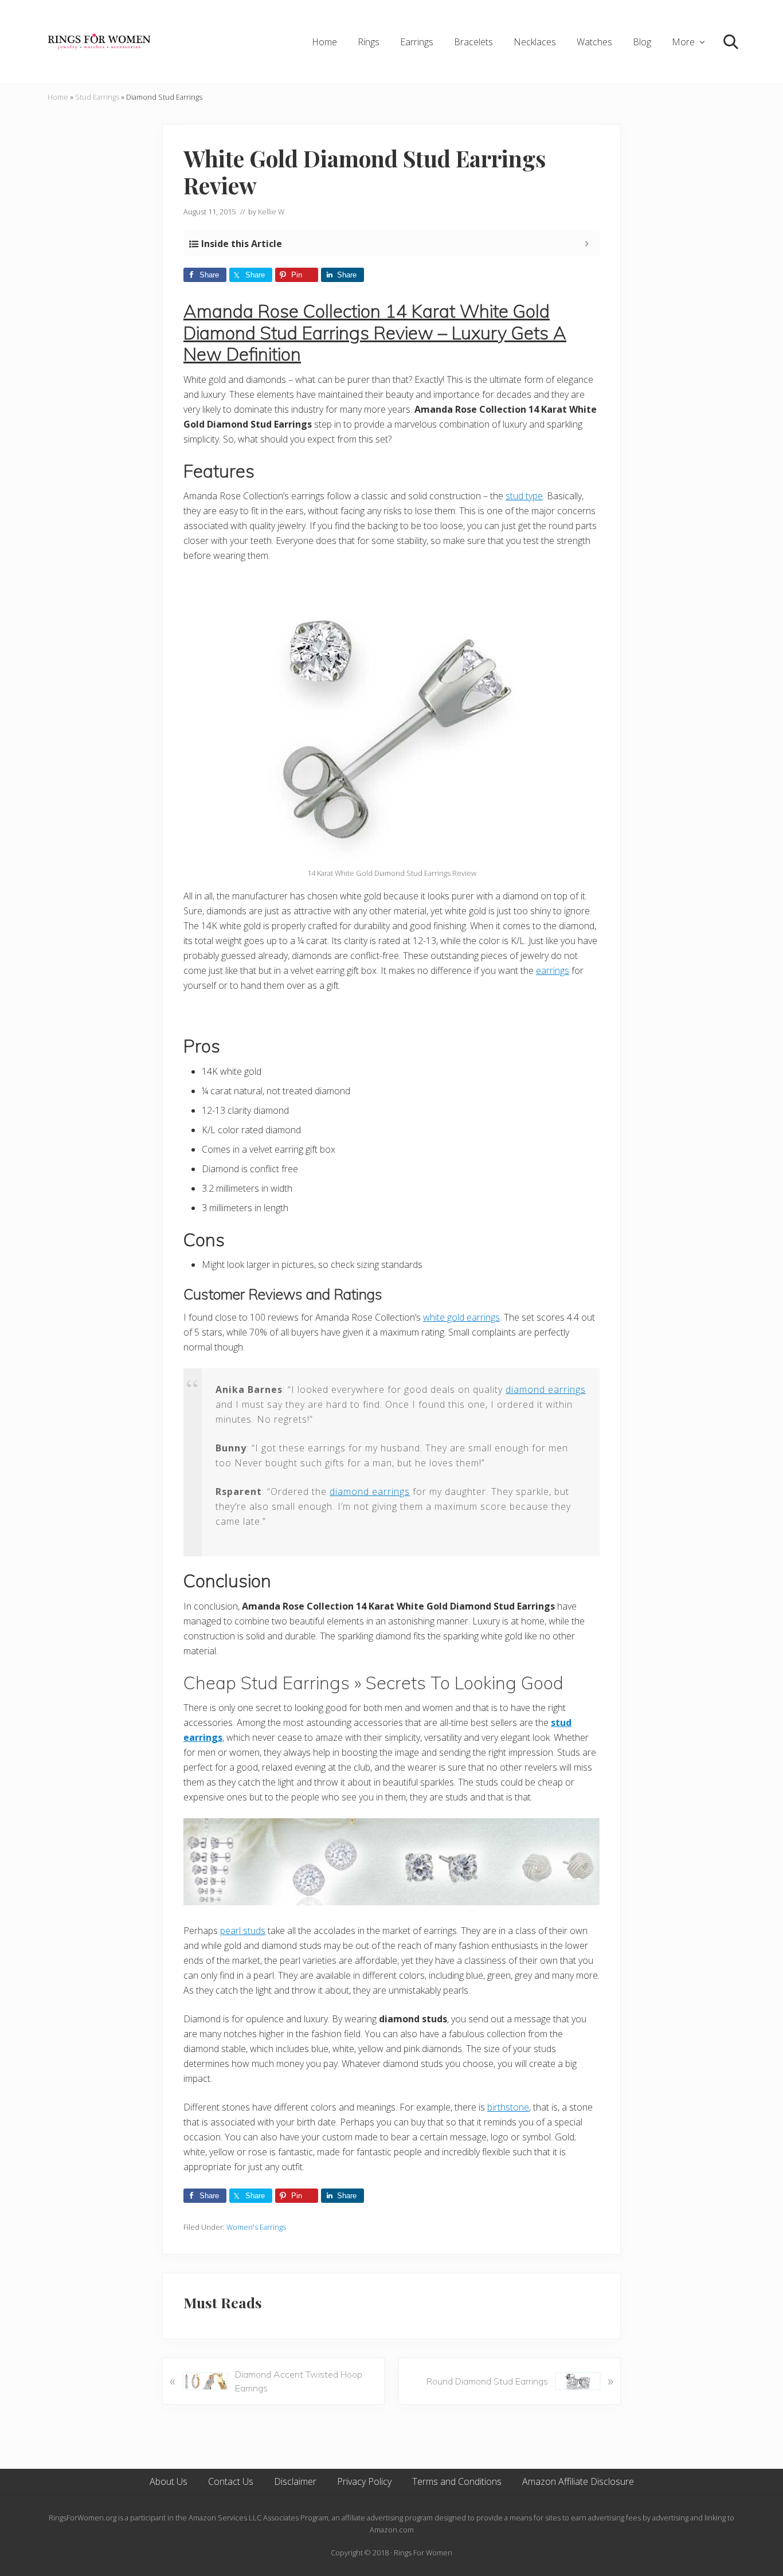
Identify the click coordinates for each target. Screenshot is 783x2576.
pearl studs (243, 1931)
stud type (524, 496)
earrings (553, 970)
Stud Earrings (97, 97)
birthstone (508, 2107)
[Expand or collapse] (587, 244)
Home (58, 97)
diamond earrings (546, 1389)
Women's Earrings (256, 2227)
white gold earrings (461, 1317)
